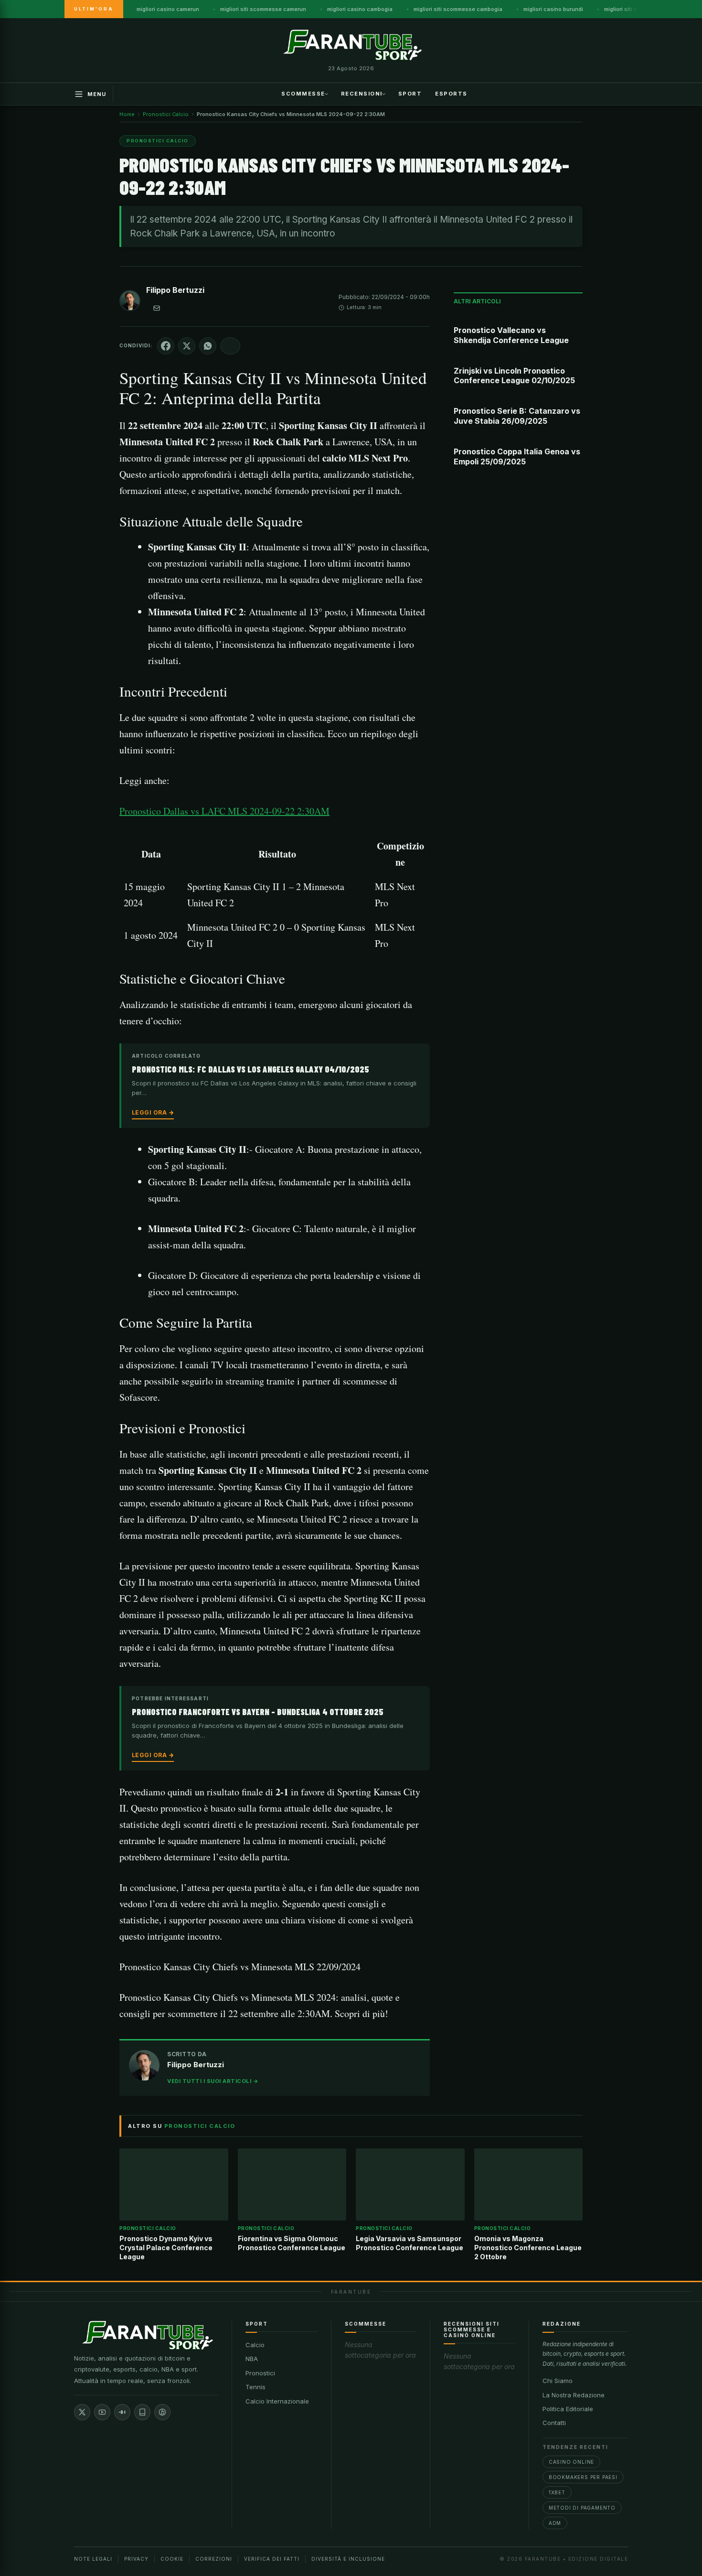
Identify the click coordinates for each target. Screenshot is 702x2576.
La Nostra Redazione (574, 2395)
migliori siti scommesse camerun (263, 9)
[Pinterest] (162, 2412)
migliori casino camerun (168, 9)
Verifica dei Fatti (272, 2559)
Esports (451, 93)
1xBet (557, 2492)
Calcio (255, 2345)
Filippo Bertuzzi (175, 290)
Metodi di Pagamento (582, 2508)
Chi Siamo (558, 2381)
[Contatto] (157, 308)
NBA (252, 2359)
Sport (410, 93)
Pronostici (260, 2373)
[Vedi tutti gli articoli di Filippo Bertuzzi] (130, 302)
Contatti (554, 2423)
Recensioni (362, 93)
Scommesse (303, 93)
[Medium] (122, 2412)
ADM (555, 2523)
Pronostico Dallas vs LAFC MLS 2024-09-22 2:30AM (224, 811)
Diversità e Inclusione (348, 2559)
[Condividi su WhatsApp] (208, 346)
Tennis (255, 2387)
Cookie (172, 2559)
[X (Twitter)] (82, 2412)
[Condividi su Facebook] (166, 346)
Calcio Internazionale (277, 2401)
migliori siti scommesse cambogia (458, 9)
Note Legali (93, 2559)
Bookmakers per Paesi (583, 2477)
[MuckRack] (142, 2412)
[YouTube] (102, 2412)
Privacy (136, 2559)
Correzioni (214, 2559)
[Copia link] (230, 346)
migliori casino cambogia (360, 9)
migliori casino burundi (553, 9)
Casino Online (571, 2462)
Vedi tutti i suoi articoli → (213, 2081)
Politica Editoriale (568, 2409)
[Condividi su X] (187, 346)
